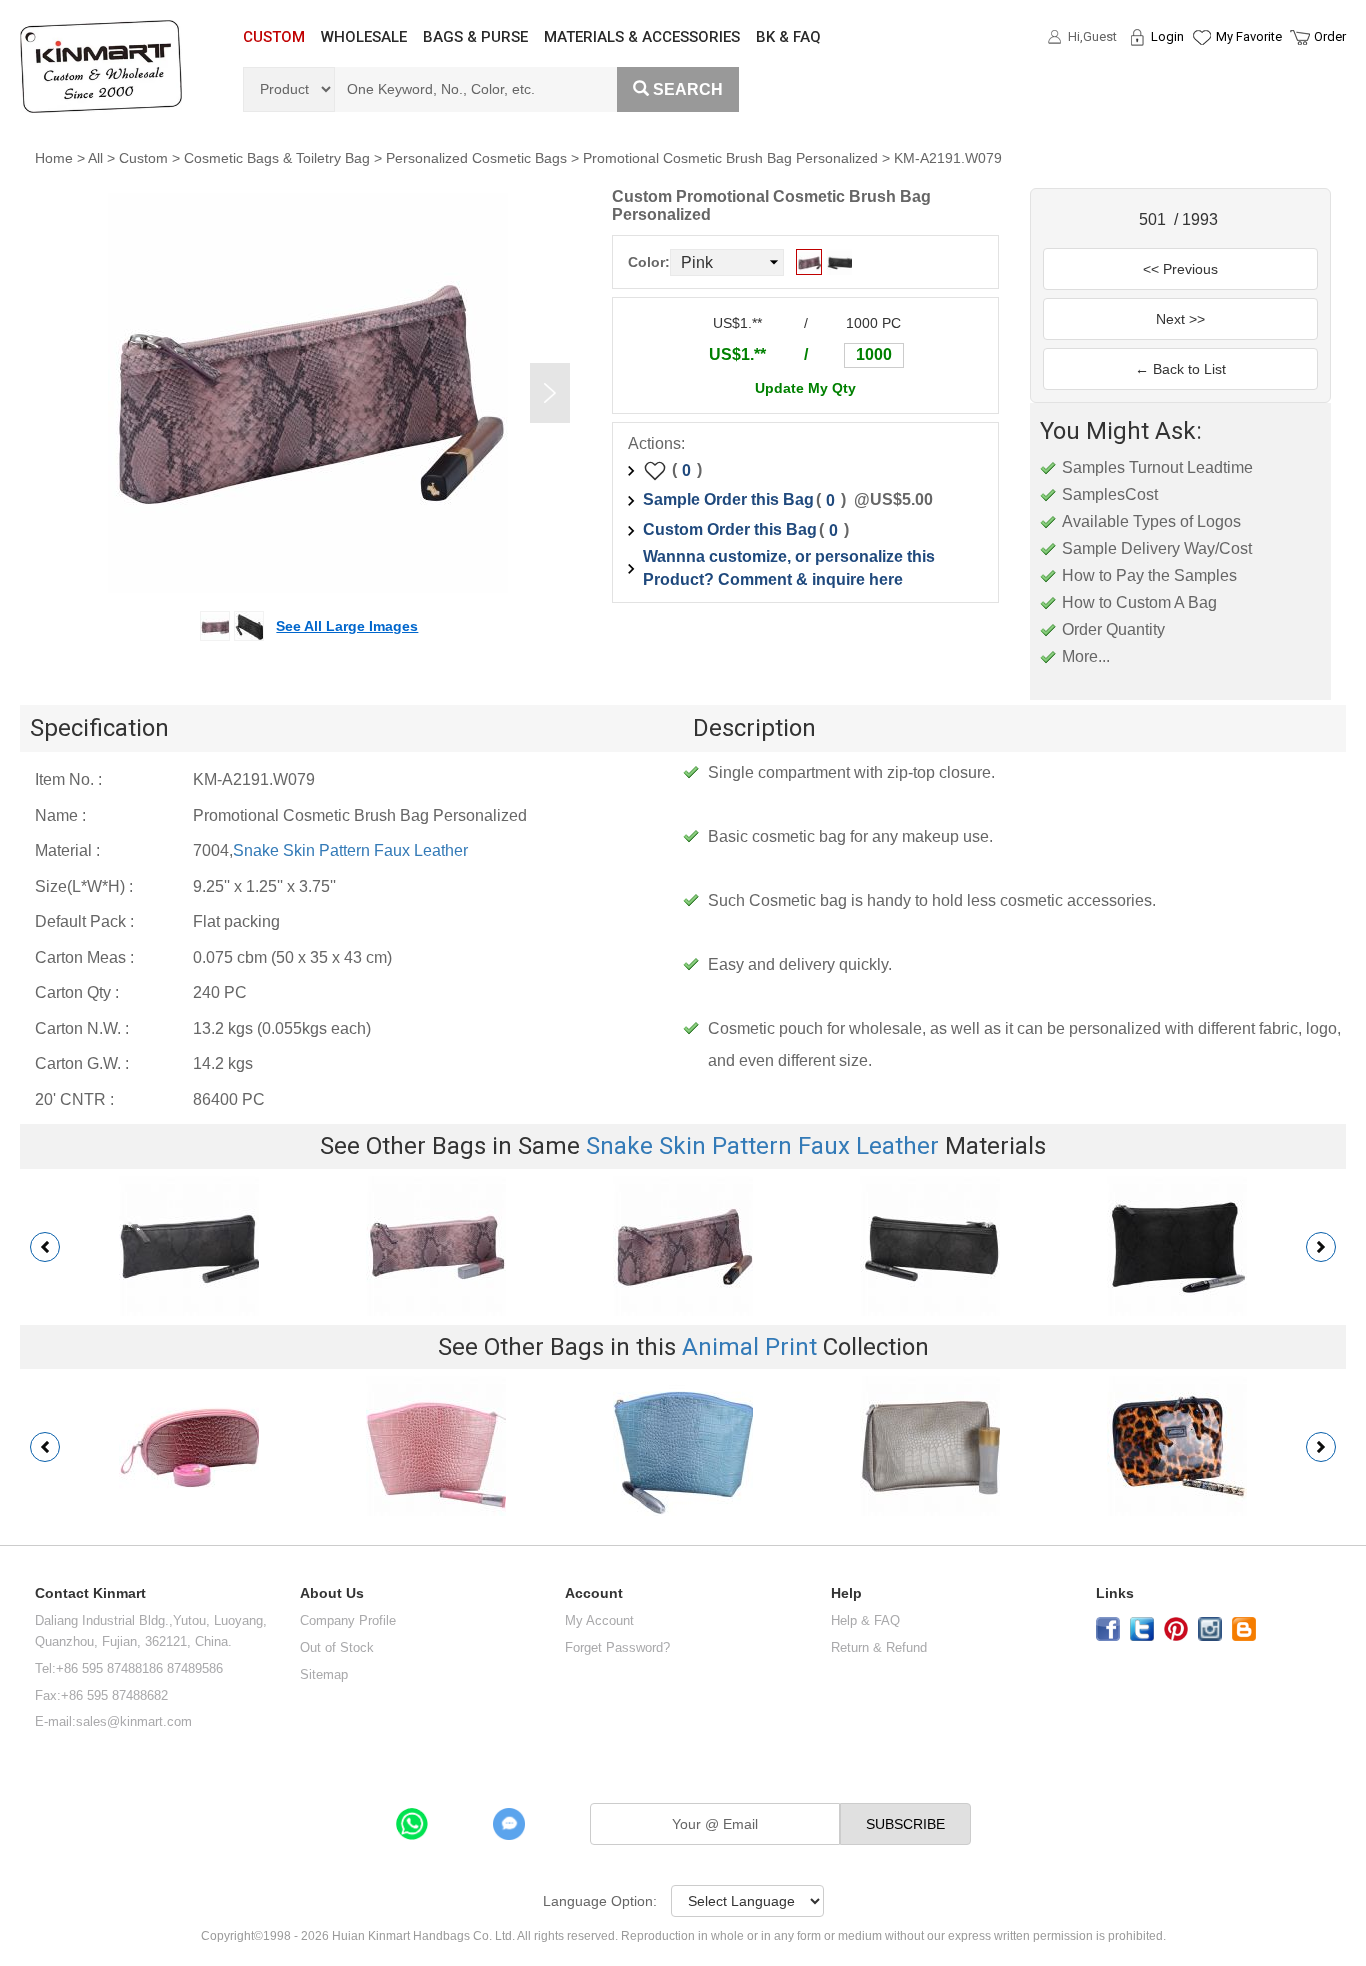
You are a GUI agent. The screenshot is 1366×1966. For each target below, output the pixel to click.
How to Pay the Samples (1149, 575)
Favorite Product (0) (1200, 73)
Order (1330, 36)
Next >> (1180, 319)
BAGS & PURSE (475, 37)
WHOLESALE (364, 37)
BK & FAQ (788, 37)
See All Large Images (347, 626)
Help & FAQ (865, 1620)
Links (1115, 1593)
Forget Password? (617, 1647)
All (95, 158)
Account (594, 1593)
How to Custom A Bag (1139, 602)
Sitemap (324, 1674)
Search (688, 89)
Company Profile (348, 1620)
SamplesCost (1110, 494)
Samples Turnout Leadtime (1157, 467)
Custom (143, 158)
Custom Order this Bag (730, 529)
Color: (649, 262)
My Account (599, 1620)
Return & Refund (879, 1647)
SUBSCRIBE (905, 1824)
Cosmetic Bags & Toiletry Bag (277, 158)
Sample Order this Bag (728, 499)
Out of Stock (337, 1647)
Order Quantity (1113, 629)
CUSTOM (274, 37)
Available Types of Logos (1151, 521)
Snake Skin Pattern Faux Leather (350, 850)
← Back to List (1180, 369)
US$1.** (737, 354)
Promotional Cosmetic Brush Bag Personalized (730, 158)
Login (1167, 36)
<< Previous (1180, 269)
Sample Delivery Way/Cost (1157, 548)
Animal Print (749, 1347)
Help (846, 1593)
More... (1086, 656)
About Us (332, 1593)
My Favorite (1249, 36)
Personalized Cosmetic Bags (476, 158)
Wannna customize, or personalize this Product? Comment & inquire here (789, 568)
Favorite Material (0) (1200, 101)
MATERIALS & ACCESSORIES (642, 37)
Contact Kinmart (90, 1593)
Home (54, 158)
